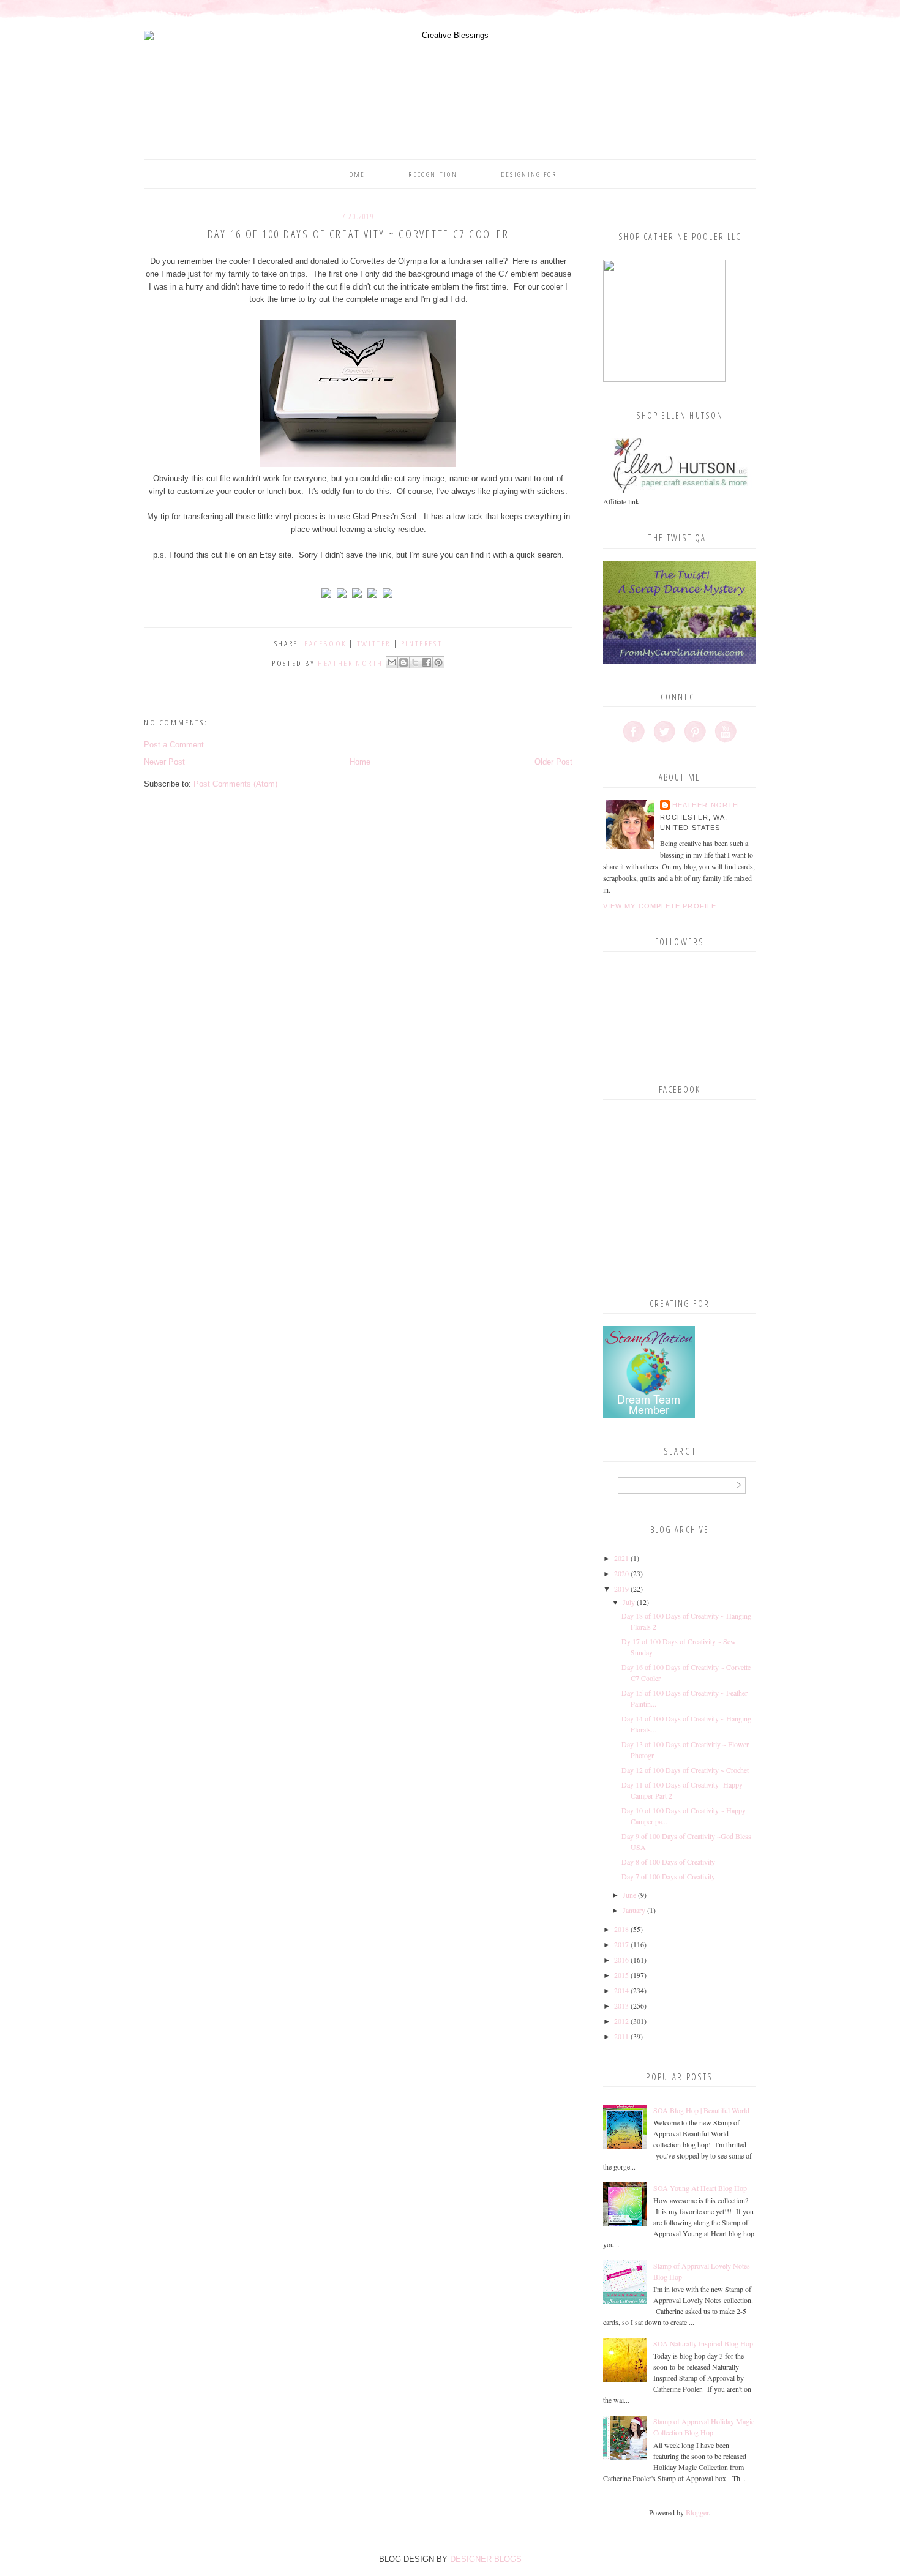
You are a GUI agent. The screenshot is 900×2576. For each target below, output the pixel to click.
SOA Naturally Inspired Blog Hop (703, 2343)
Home (354, 174)
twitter (374, 643)
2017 (621, 1944)
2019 (621, 1589)
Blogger (697, 2512)
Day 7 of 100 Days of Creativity (668, 1876)
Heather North (705, 805)
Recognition (433, 174)
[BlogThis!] (403, 662)
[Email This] (392, 662)
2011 (621, 2036)
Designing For (529, 174)
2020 (621, 1573)
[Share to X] (415, 662)
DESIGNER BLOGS (486, 2559)
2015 (621, 1975)
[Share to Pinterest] (438, 662)
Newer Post (164, 762)
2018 (621, 1929)
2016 (621, 1960)
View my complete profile (660, 906)
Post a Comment (174, 745)
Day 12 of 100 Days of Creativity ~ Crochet (685, 1770)
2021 (621, 1558)
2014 (621, 1990)
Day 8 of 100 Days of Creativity (668, 1862)
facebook (325, 643)
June (629, 1895)
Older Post (553, 762)
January (634, 1910)
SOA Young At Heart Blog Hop (700, 2188)
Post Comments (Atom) (235, 784)
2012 (621, 2021)
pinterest (422, 643)
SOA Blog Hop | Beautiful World (701, 2110)
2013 (621, 2005)
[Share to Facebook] (427, 662)
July (629, 1602)
